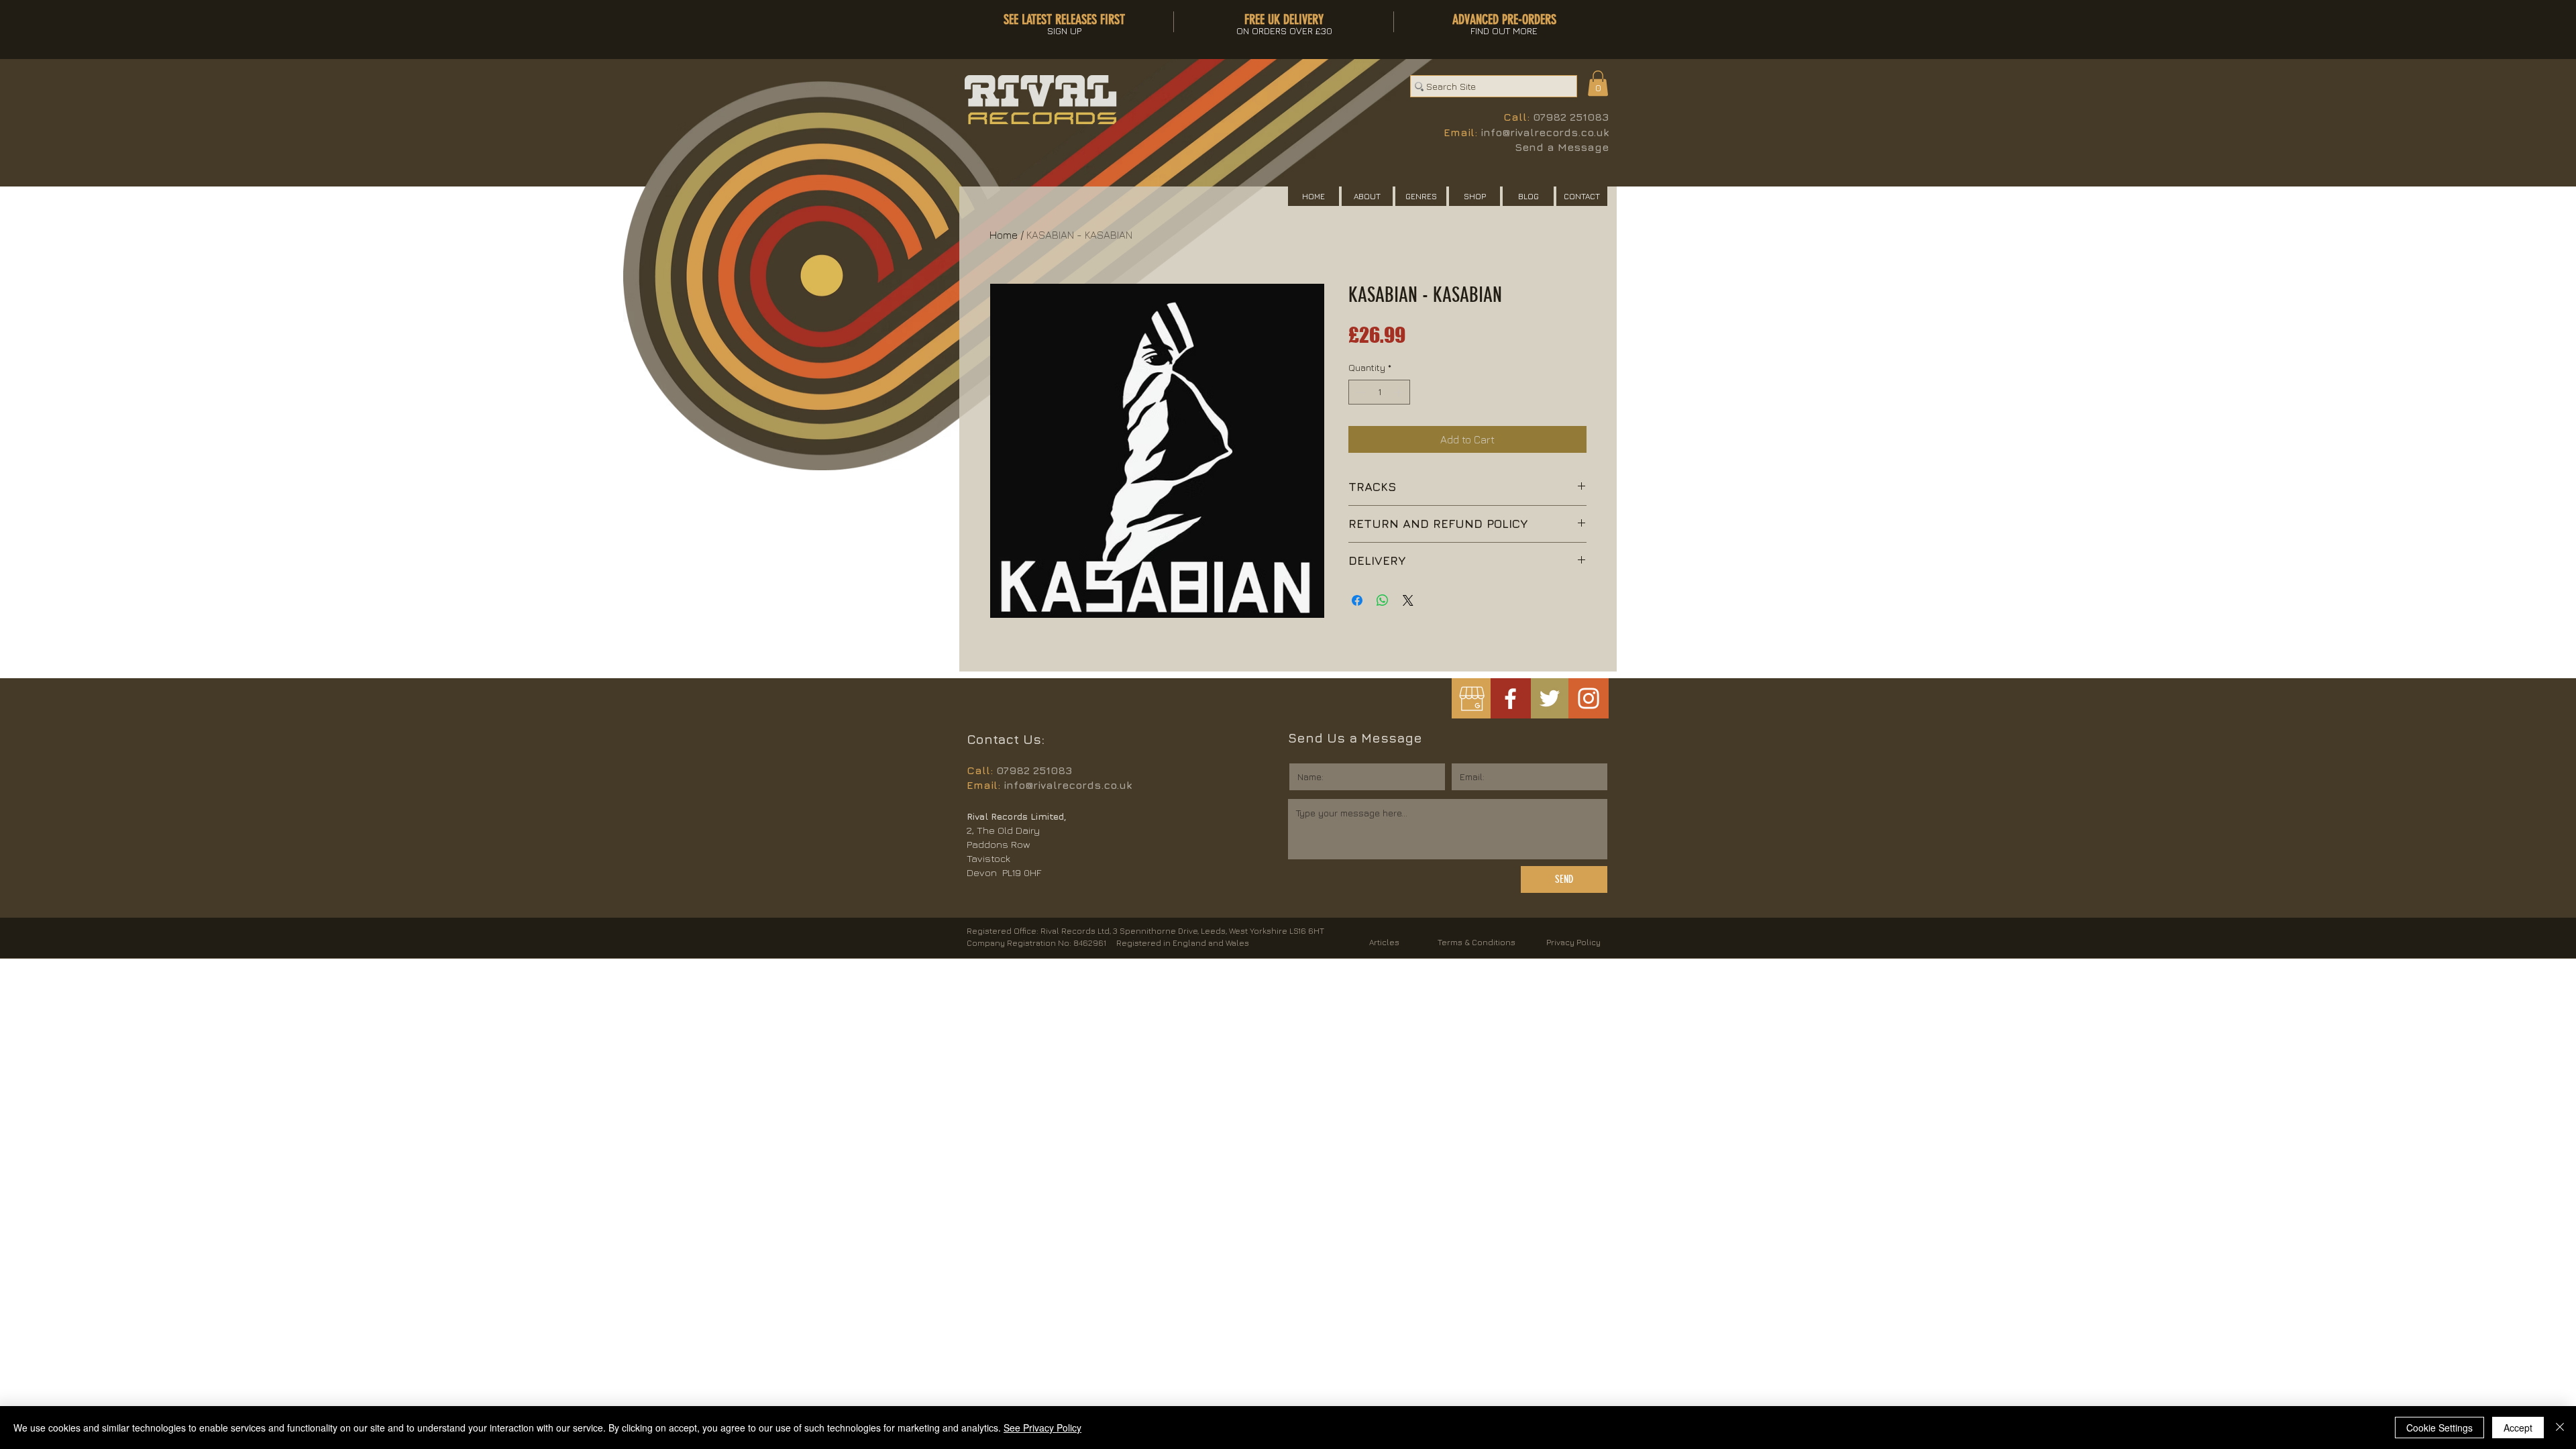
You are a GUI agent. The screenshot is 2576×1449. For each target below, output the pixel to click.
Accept (2518, 1428)
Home (1004, 235)
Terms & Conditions (1477, 942)
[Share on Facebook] (1357, 600)
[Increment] (1400, 392)
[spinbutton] (1379, 392)
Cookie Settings (2439, 1428)
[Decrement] (1359, 392)
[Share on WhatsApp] (1383, 600)
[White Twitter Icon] (1550, 698)
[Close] (2560, 1428)
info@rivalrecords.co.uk (1545, 132)
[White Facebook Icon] (1510, 699)
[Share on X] (1408, 600)
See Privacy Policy (1042, 1428)
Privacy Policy (1573, 942)
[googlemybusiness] (1471, 699)
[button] (1598, 83)
